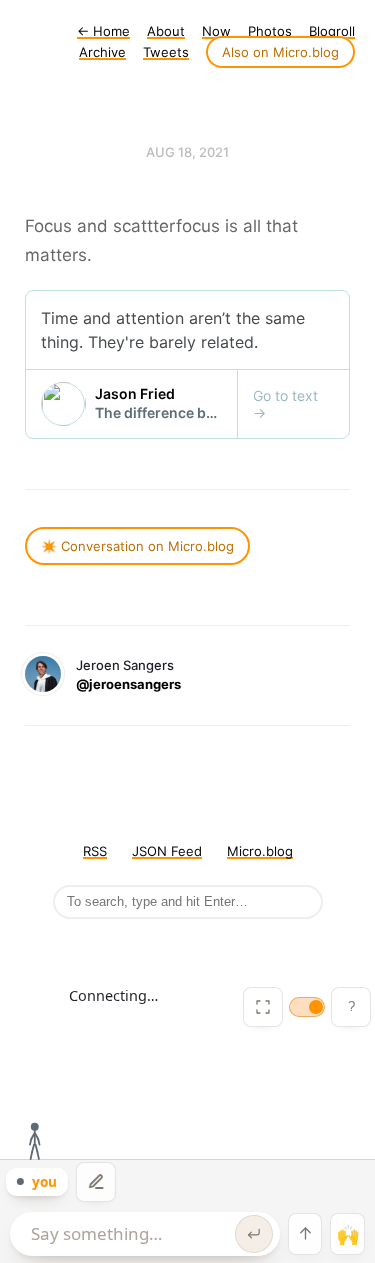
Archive (102, 52)
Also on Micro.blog (280, 52)
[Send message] (254, 1234)
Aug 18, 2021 (187, 152)
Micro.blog (260, 851)
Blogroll (332, 31)
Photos (270, 31)
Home (103, 31)
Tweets (166, 52)
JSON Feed (167, 851)
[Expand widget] (263, 1007)
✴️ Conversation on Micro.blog (137, 546)
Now (216, 31)
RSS (95, 851)
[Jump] (305, 1234)
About (166, 31)
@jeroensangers (128, 684)
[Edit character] (96, 1182)
